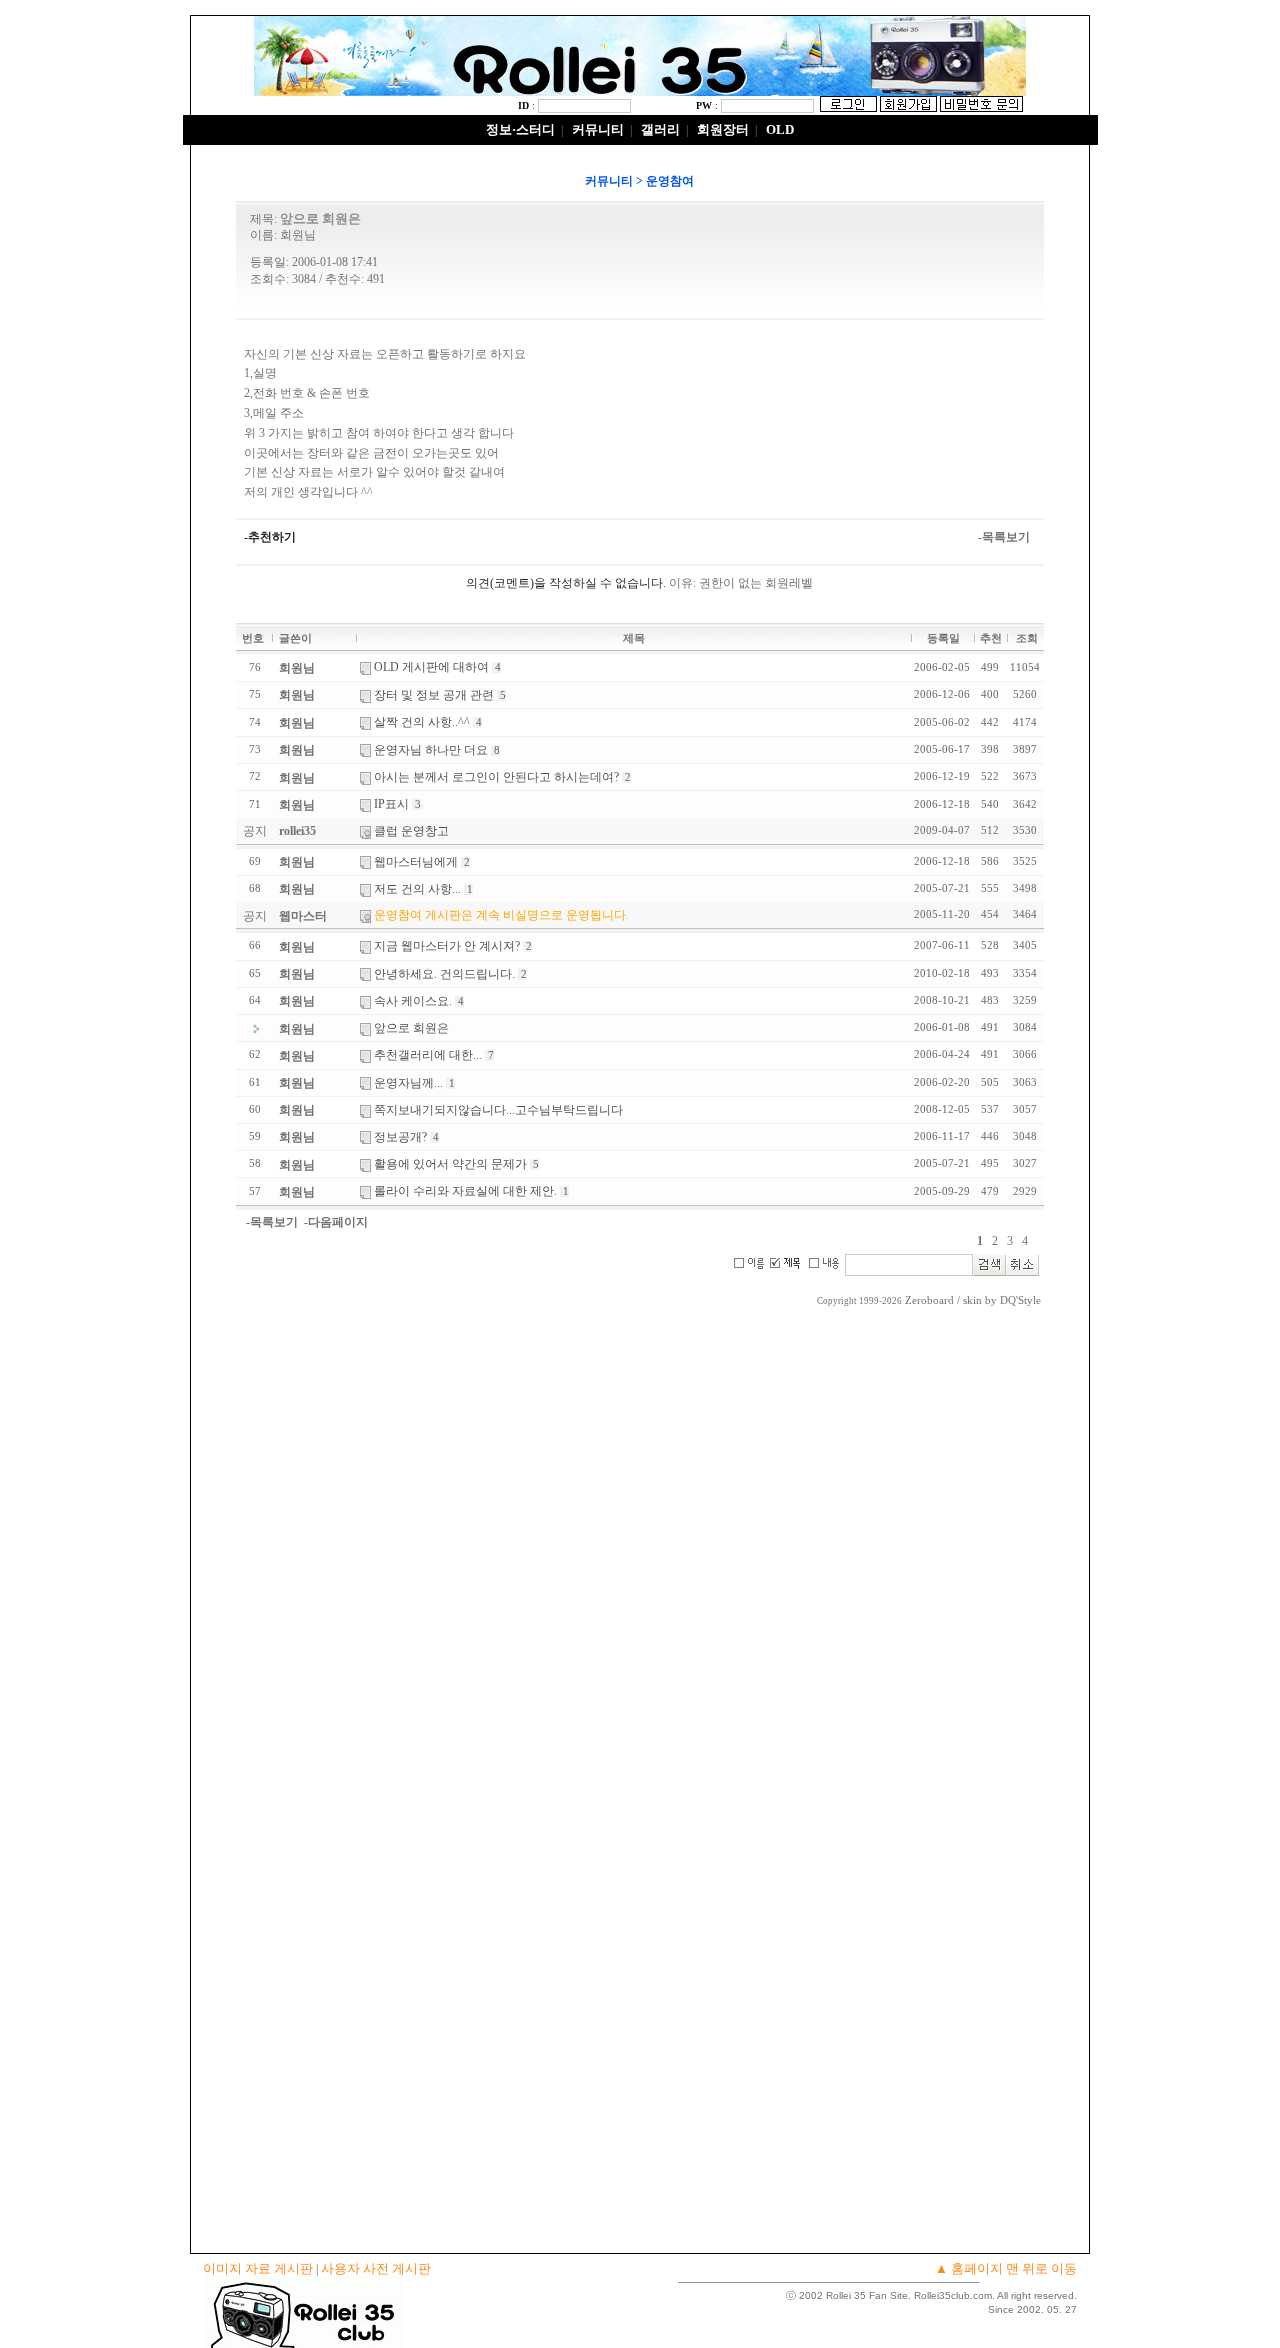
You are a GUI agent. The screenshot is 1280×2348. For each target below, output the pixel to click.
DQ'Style (1020, 1300)
